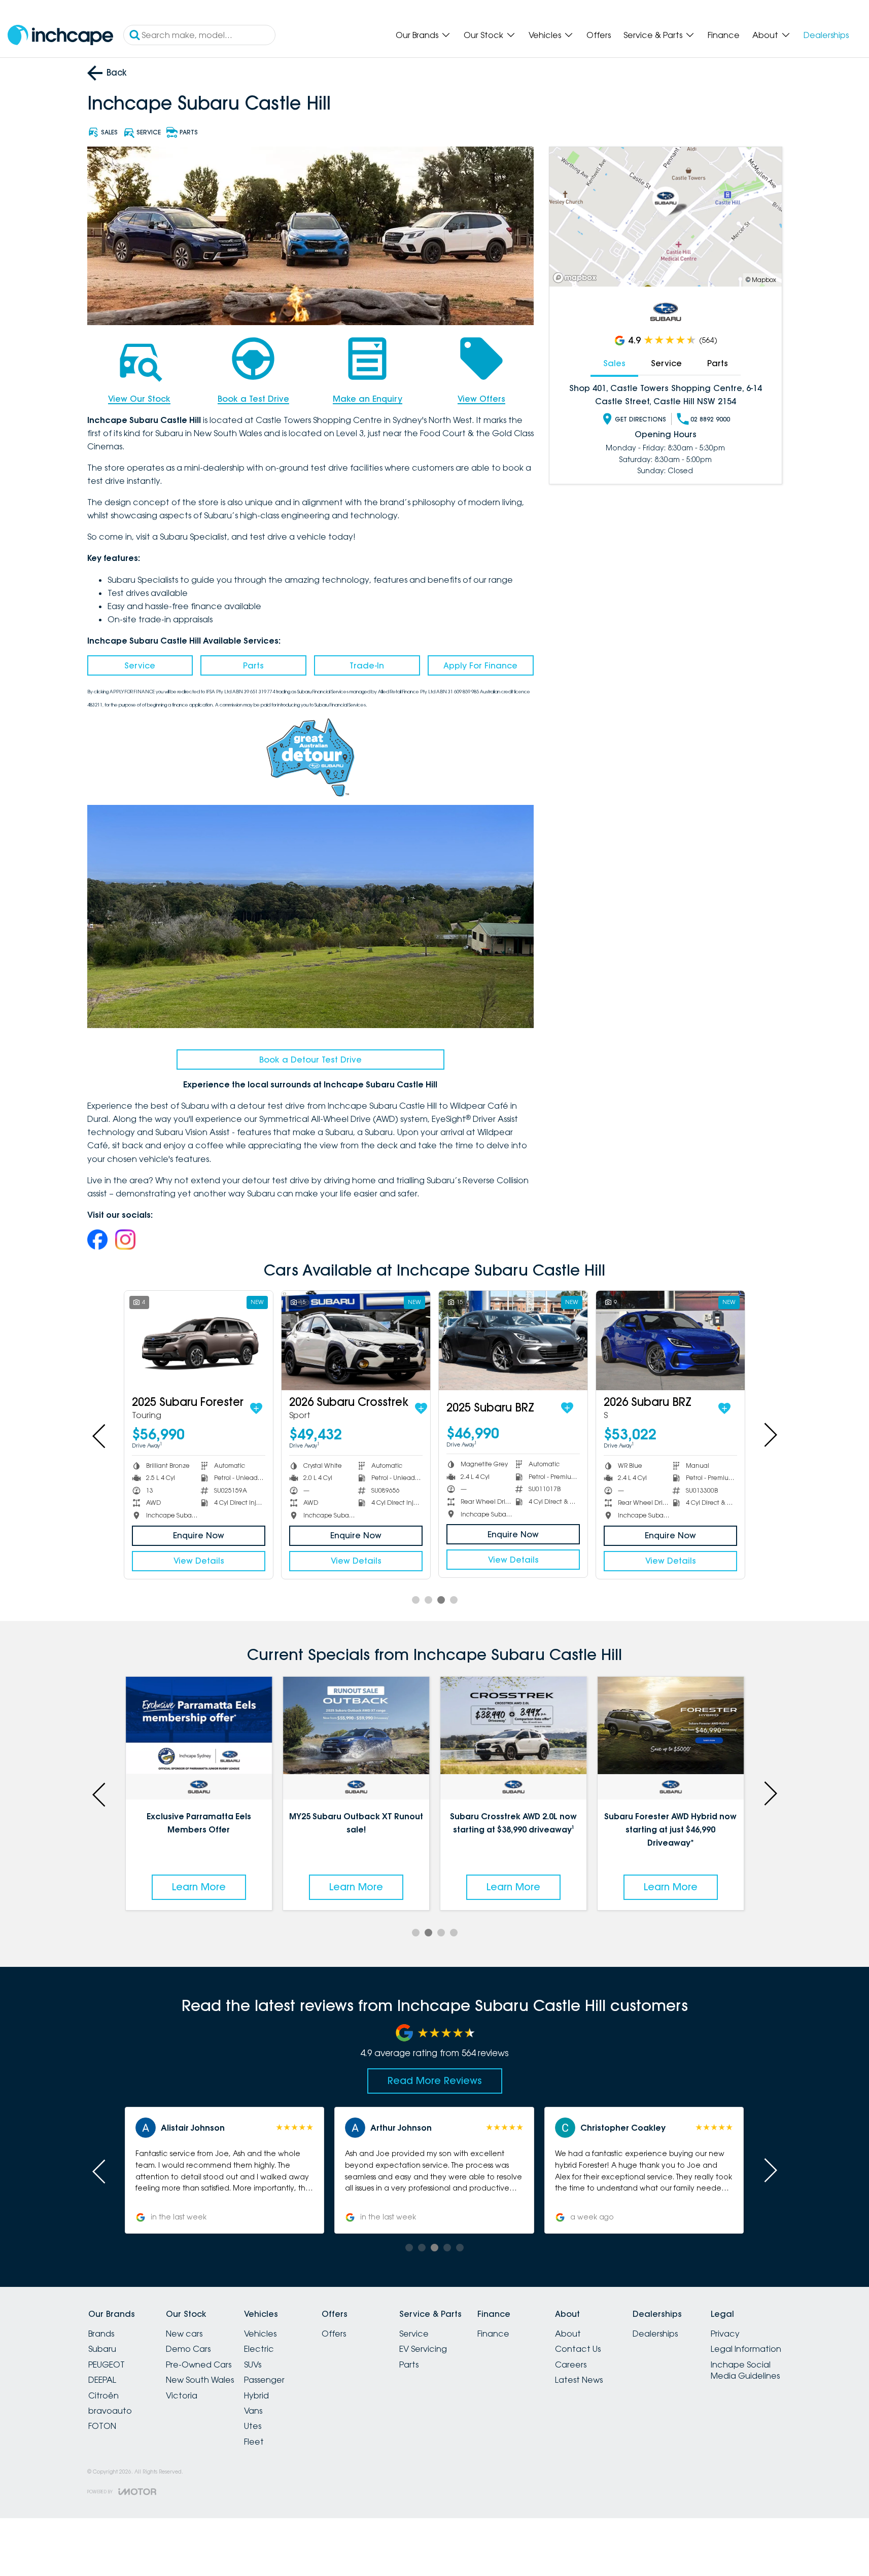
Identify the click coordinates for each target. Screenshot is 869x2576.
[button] (644, 2170)
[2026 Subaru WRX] (513, 1340)
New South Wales (200, 2380)
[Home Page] (60, 35)
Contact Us (578, 2349)
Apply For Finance (480, 665)
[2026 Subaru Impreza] (356, 1340)
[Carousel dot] (416, 1600)
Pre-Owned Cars (199, 2365)
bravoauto (110, 2411)
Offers (599, 35)
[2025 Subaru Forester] (670, 1340)
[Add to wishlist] (728, 1408)
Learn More (199, 1887)
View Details (671, 1561)
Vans (253, 2411)
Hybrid (256, 2395)
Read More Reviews (435, 2080)
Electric (259, 2349)
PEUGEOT (107, 2365)
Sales (614, 363)
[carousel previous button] (100, 1435)
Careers (571, 2365)
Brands (101, 2334)
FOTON (102, 2426)
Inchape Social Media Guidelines (745, 2370)
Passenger (264, 2380)
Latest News (579, 2380)
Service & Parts (653, 35)
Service (140, 665)
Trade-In (367, 665)
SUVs (253, 2365)
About (765, 35)
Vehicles (545, 35)
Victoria (182, 2395)
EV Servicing (423, 2349)
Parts (253, 665)
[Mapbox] (577, 278)
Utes (253, 2426)
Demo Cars (188, 2349)
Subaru (102, 2349)
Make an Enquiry (368, 399)
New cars (184, 2334)
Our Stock (483, 35)
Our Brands (417, 35)
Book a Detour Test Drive (310, 1060)
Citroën (103, 2395)
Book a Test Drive (253, 399)
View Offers (481, 399)
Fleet (254, 2442)
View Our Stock (139, 399)
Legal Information (746, 2349)
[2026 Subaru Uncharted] (199, 1340)
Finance (724, 35)
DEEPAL (102, 2380)
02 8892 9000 (710, 419)
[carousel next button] (770, 1435)
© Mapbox (761, 280)
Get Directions (640, 419)
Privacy (725, 2334)
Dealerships (826, 35)
